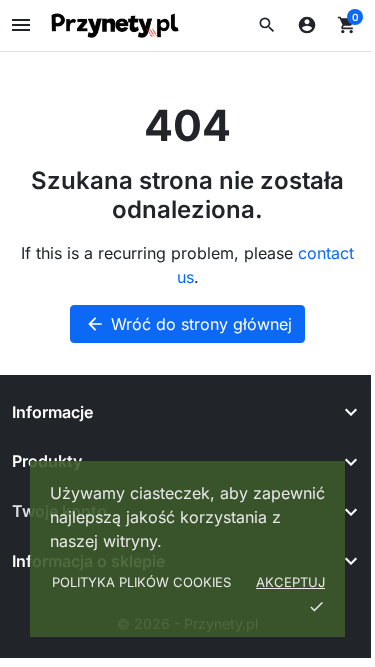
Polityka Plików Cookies (141, 582)
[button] (267, 25)
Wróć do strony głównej (188, 324)
